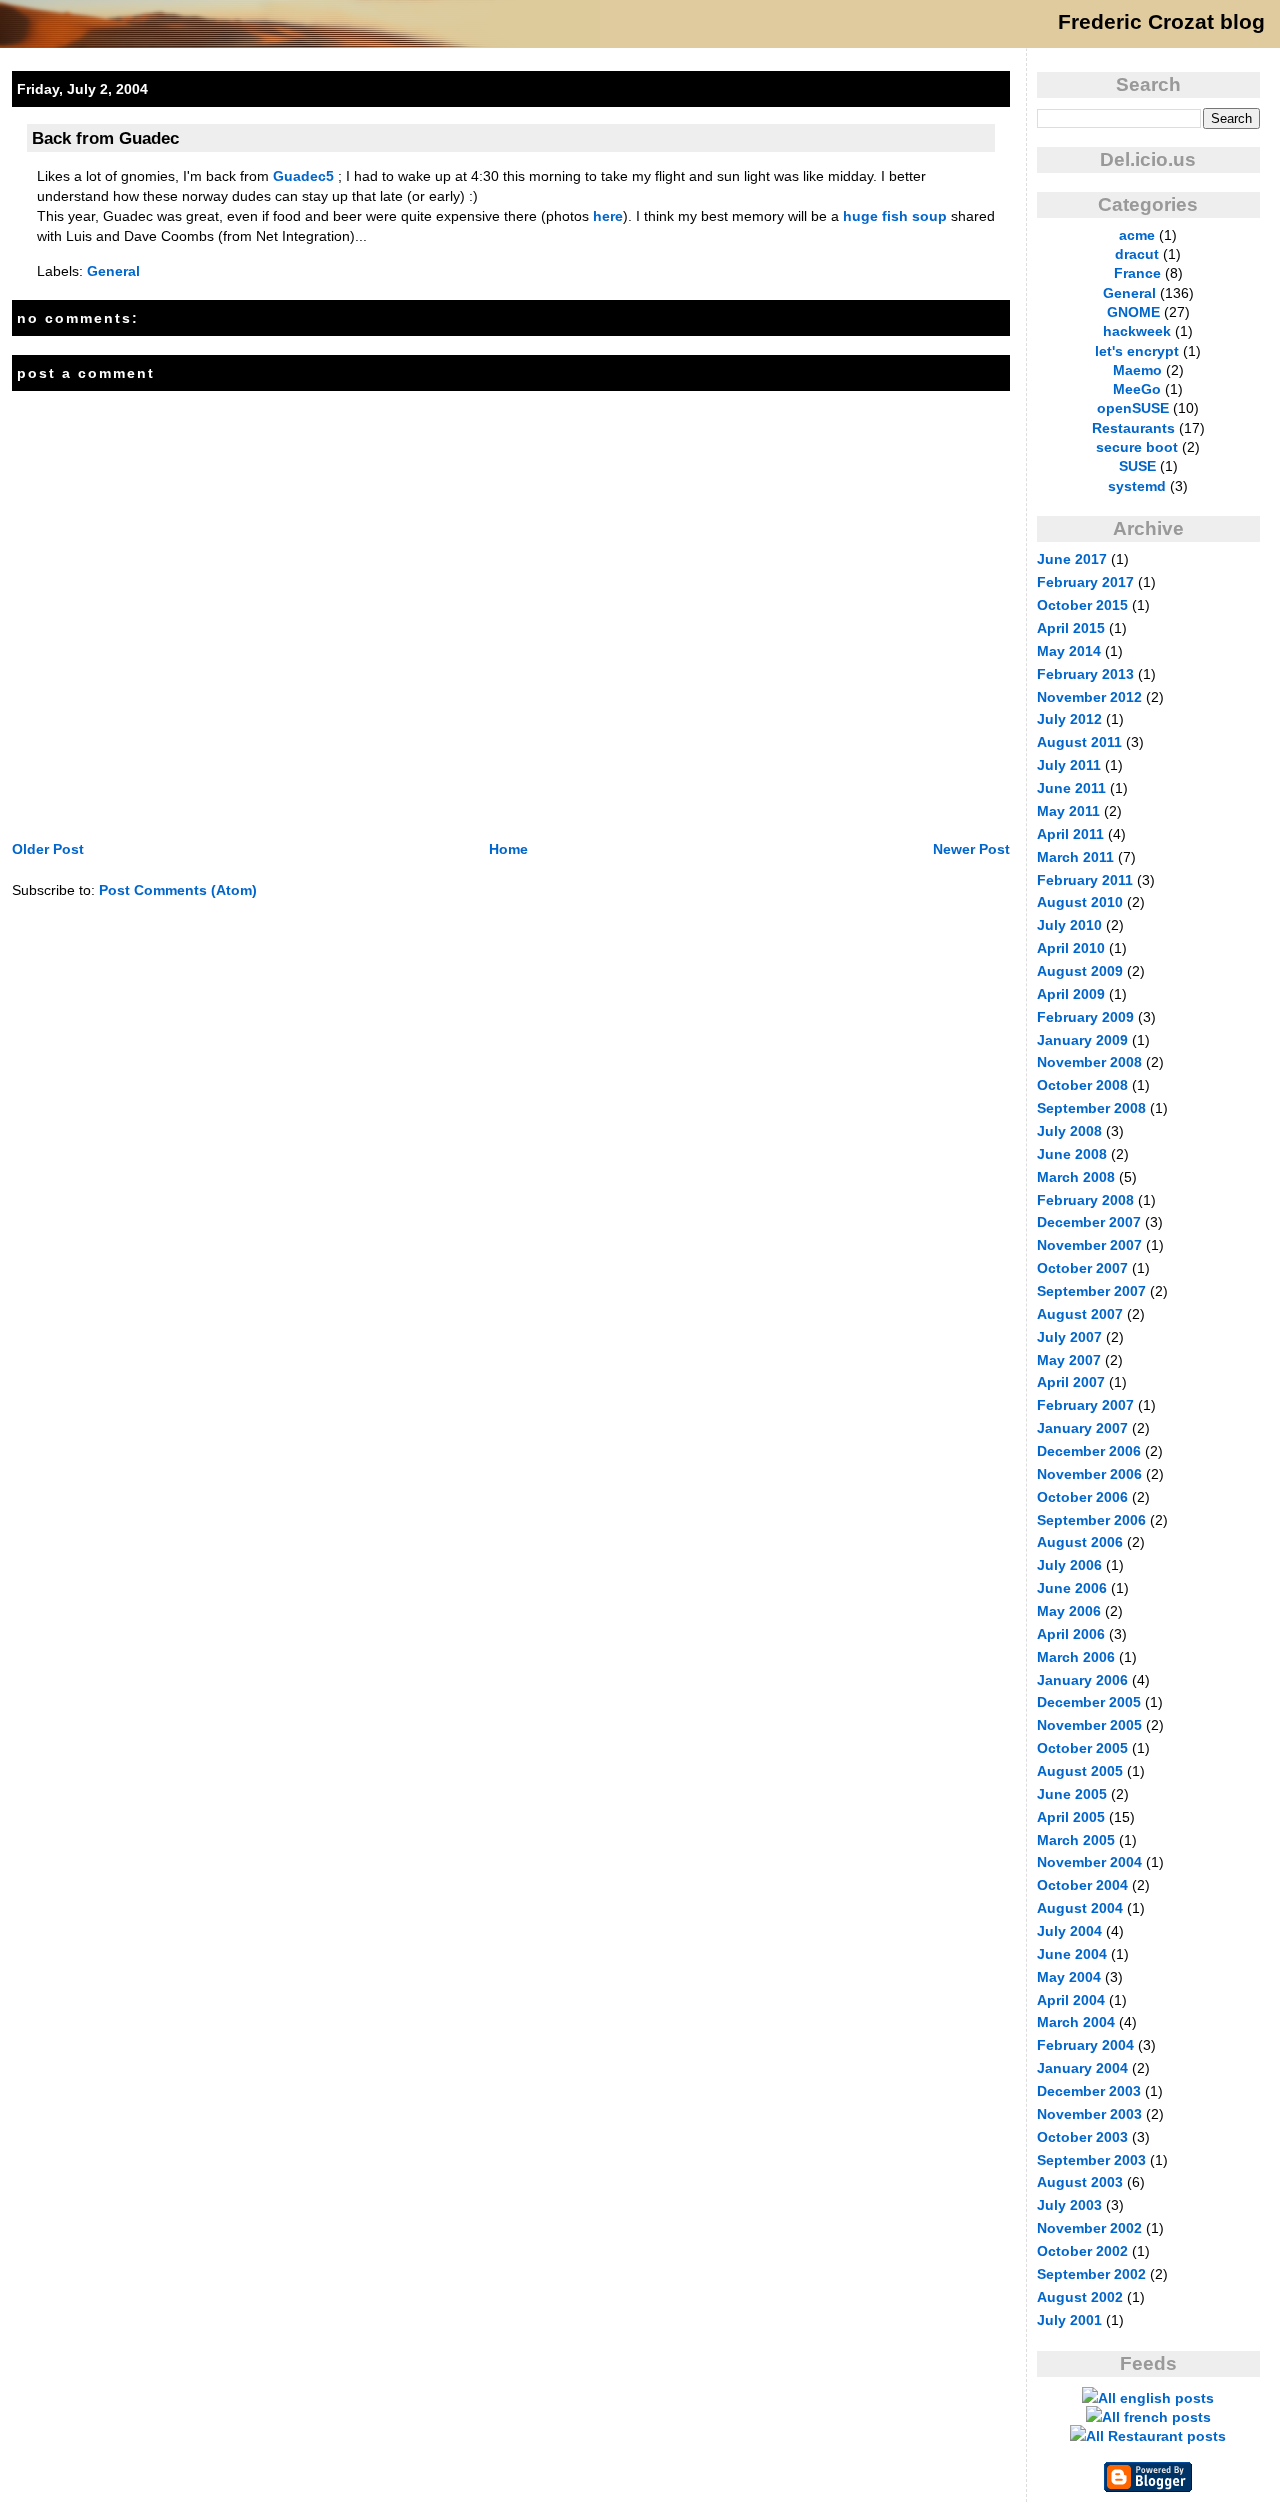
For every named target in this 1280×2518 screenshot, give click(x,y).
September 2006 (1091, 1520)
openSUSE (1133, 408)
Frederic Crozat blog (1161, 22)
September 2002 (1091, 2274)
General (113, 271)
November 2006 (1089, 1474)
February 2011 (1085, 880)
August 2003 (1080, 2182)
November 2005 (1089, 1725)
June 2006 (1072, 1588)
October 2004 (1082, 1885)
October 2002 (1082, 2251)
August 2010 (1080, 902)
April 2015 (1071, 628)
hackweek (1137, 331)
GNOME (1133, 312)
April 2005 (1071, 1817)
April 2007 (1071, 1382)
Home (508, 849)
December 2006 (1089, 1451)
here (608, 216)
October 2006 (1082, 1497)
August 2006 (1080, 1542)
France (1137, 273)
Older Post (48, 849)
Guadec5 (303, 176)
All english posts (1156, 2398)
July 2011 (1069, 765)
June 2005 (1072, 1794)
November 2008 (1089, 1062)
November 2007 (1089, 1245)
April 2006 (1071, 1634)
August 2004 (1080, 1908)
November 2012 (1089, 697)
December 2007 (1089, 1222)
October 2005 (1082, 1748)
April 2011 (1070, 834)
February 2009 (1085, 1017)
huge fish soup (895, 216)
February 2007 (1085, 1405)
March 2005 (1076, 1840)
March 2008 (1076, 1177)
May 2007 (1069, 1360)
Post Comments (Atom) (178, 890)
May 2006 (1069, 1611)
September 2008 (1091, 1108)
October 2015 (1082, 605)
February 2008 (1085, 1200)
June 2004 (1072, 1954)
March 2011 (1075, 857)
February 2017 (1085, 582)
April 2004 (1071, 2000)
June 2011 (1071, 788)
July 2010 (1069, 925)
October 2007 (1082, 1268)
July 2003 (1069, 2205)
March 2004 (1076, 2022)
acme (1137, 235)
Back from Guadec (105, 138)
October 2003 (1082, 2137)
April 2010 (1071, 948)
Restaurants (1133, 428)
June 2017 (1072, 559)
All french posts (1156, 2417)
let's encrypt (1137, 351)
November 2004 (1089, 1862)
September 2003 (1091, 2160)
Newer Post (971, 849)
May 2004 (1069, 1977)
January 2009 (1082, 1040)
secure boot (1137, 447)
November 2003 (1089, 2114)
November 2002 (1089, 2228)
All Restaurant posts (1156, 2436)
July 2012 (1069, 719)
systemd (1137, 486)
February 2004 (1085, 2045)
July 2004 (1069, 1931)
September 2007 (1091, 1291)
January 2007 (1082, 1428)
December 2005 (1089, 1702)
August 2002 (1080, 2297)
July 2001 (1069, 2320)
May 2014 (1069, 651)
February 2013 (1085, 674)
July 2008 (1069, 1131)
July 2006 (1069, 1565)
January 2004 (1082, 2068)
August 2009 (1080, 971)
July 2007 (1069, 1337)
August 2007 (1080, 1314)
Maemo (1137, 370)
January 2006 (1082, 1680)
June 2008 (1072, 1154)
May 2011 (1068, 811)
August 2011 (1079, 742)
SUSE (1137, 466)
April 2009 (1071, 994)
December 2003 (1089, 2091)
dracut (1137, 254)
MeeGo (1137, 389)
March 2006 (1076, 1657)
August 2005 (1080, 1771)
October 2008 (1082, 1085)
